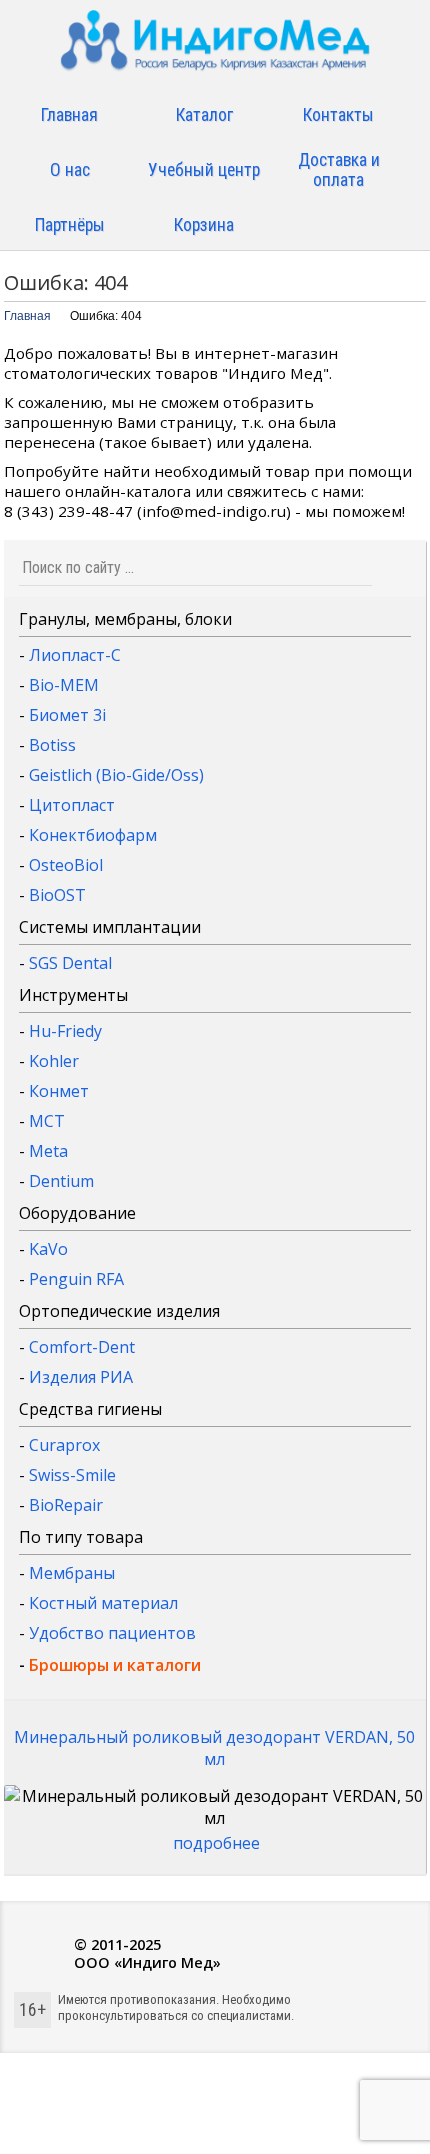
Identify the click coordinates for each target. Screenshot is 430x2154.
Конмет (59, 1091)
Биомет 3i (67, 715)
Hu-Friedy (65, 1031)
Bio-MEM (64, 685)
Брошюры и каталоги (115, 1665)
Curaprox (64, 1445)
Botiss (52, 745)
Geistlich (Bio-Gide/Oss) (116, 775)
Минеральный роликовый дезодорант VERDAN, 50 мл (214, 1748)
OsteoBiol (66, 865)
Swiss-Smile (72, 1475)
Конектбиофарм (93, 835)
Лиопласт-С (75, 655)
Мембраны (72, 1573)
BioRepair (66, 1505)
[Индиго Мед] (214, 47)
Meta (48, 1151)
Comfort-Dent (82, 1347)
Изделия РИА (81, 1377)
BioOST (57, 895)
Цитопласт (72, 805)
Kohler (54, 1061)
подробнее (216, 1843)
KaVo (48, 1249)
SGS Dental (70, 963)
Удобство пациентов (112, 1633)
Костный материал (103, 1603)
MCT (47, 1121)
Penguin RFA (76, 1279)
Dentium (61, 1181)
